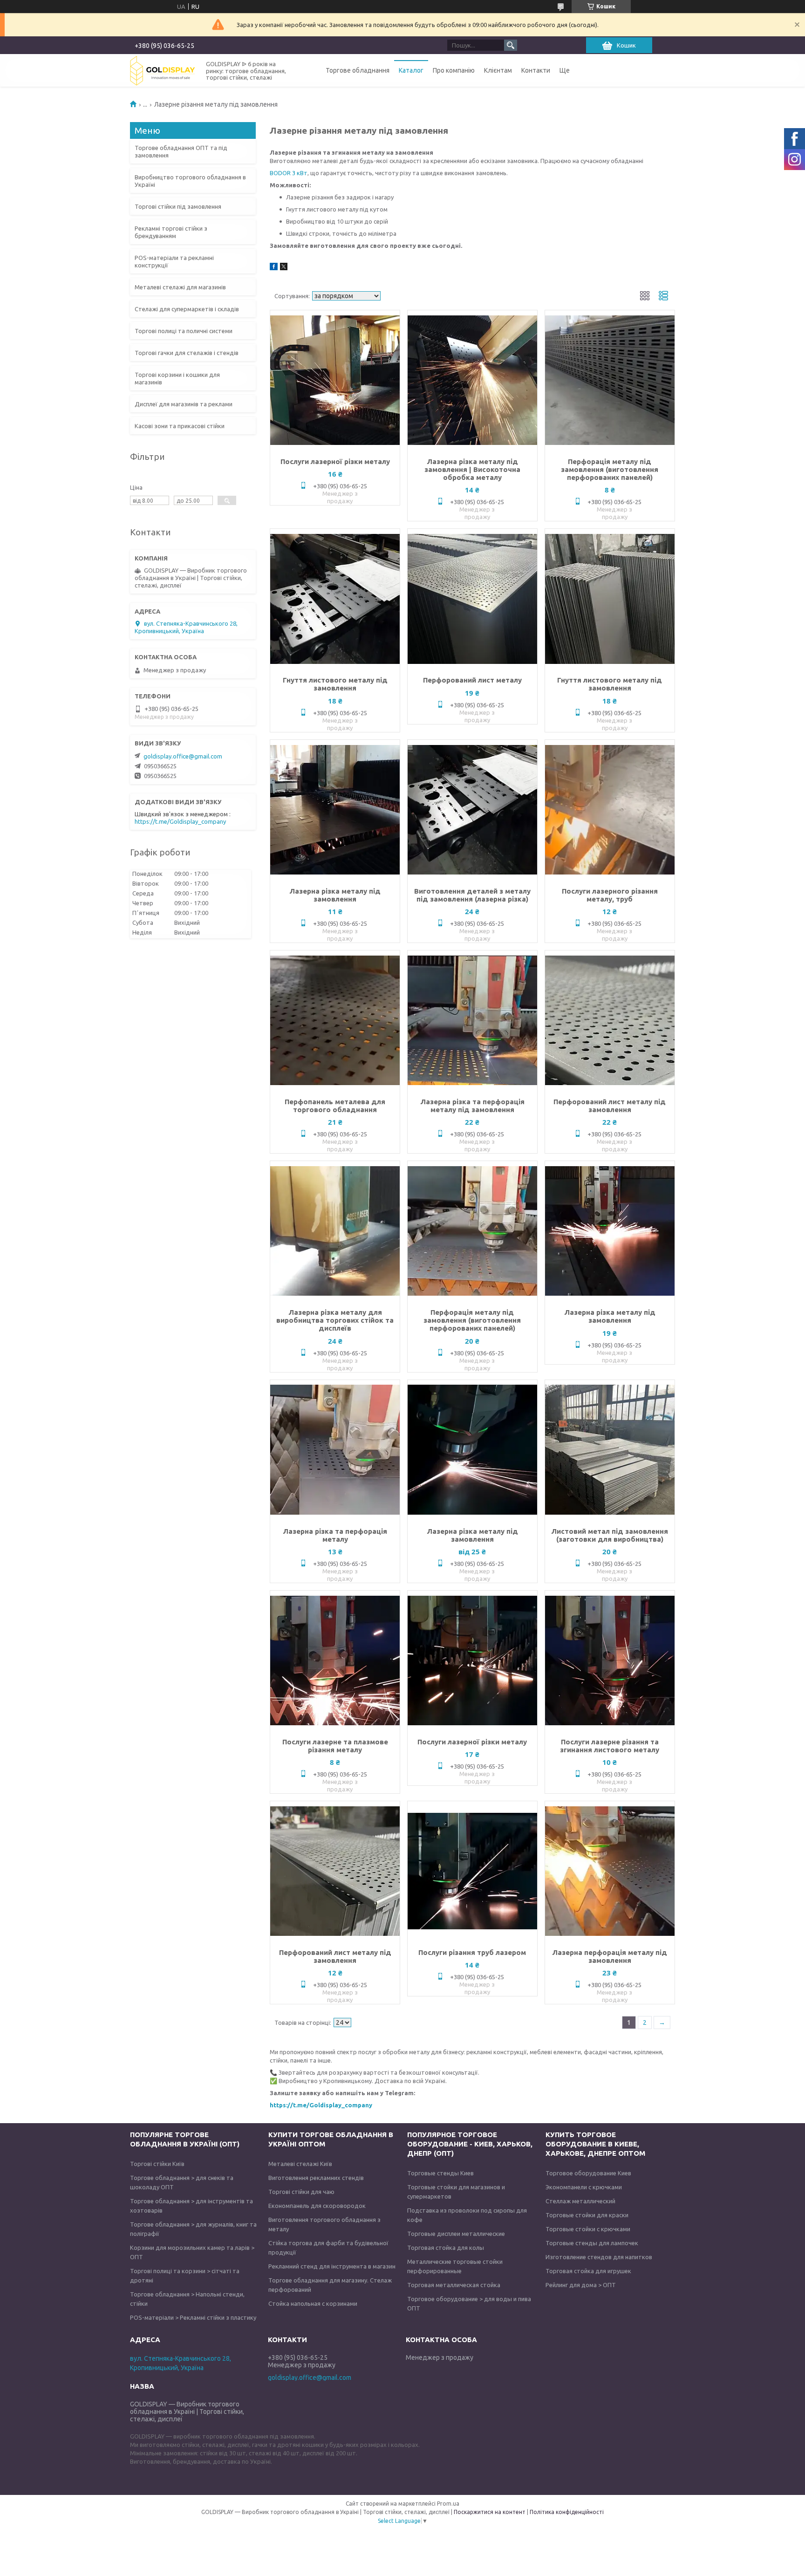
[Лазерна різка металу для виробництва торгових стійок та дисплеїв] (335, 1231)
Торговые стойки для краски (587, 2215)
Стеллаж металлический (580, 2201)
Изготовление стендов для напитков (599, 2257)
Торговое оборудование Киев (588, 2173)
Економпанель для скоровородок (317, 2206)
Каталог (411, 70)
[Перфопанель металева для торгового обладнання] (335, 1020)
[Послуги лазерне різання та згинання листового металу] (610, 1660)
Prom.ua (448, 2504)
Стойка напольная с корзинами (313, 2303)
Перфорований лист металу (472, 680)
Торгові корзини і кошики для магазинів (177, 378)
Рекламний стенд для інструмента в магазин (332, 2266)
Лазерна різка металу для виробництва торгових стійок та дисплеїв (335, 1320)
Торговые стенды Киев (440, 2173)
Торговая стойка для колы (446, 2248)
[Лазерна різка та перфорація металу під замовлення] (472, 1020)
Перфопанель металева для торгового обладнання (335, 1106)
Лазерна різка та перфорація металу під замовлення (472, 1106)
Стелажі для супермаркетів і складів (187, 309)
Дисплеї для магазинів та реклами (184, 404)
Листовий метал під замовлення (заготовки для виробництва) (610, 1535)
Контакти (536, 70)
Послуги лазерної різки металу (335, 461)
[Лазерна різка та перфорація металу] (335, 1450)
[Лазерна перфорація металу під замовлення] (610, 1871)
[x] (284, 268)
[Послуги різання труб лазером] (472, 1871)
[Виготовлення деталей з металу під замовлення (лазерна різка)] (472, 810)
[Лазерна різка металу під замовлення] (335, 810)
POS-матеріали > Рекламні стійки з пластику (193, 2317)
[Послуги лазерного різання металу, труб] (610, 810)
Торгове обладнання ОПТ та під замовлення (181, 151)
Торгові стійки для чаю (301, 2192)
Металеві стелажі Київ (300, 2164)
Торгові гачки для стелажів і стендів (187, 353)
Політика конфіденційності (567, 2512)
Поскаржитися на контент (490, 2512)
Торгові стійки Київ (157, 2164)
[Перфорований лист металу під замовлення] (610, 1020)
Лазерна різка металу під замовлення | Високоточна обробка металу (472, 469)
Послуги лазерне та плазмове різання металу (335, 1746)
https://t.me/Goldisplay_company (321, 2105)
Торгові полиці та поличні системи (184, 331)
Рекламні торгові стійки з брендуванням (171, 232)
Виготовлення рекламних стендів (316, 2178)
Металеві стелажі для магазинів (180, 287)
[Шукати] (511, 45)
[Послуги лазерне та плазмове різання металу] (335, 1660)
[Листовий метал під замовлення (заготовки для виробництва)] (610, 1450)
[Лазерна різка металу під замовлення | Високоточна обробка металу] (472, 380)
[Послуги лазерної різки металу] (335, 380)
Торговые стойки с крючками (588, 2229)
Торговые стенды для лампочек (592, 2243)
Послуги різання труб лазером (472, 1952)
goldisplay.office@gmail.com (183, 756)
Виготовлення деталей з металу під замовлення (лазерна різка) (472, 895)
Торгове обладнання (358, 70)
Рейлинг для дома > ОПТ (581, 2285)
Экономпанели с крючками (584, 2187)
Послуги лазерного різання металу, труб (610, 895)
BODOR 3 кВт (289, 173)
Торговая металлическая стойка (454, 2285)
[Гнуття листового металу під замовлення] (335, 599)
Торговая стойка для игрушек (588, 2271)
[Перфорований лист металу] (472, 599)
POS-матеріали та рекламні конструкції (174, 261)
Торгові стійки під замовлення (178, 206)
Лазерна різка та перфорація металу (335, 1535)
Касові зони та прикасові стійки (180, 426)
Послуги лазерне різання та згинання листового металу (610, 1746)
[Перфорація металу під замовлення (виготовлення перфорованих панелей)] (610, 380)
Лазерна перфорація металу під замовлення (610, 1956)
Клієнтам (498, 70)
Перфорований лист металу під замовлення (610, 1106)
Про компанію (454, 70)
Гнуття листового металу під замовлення (335, 684)
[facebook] (274, 268)
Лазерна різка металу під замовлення (335, 895)
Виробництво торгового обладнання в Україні (190, 181)
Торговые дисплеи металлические (456, 2234)
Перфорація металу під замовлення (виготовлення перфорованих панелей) (610, 469)
